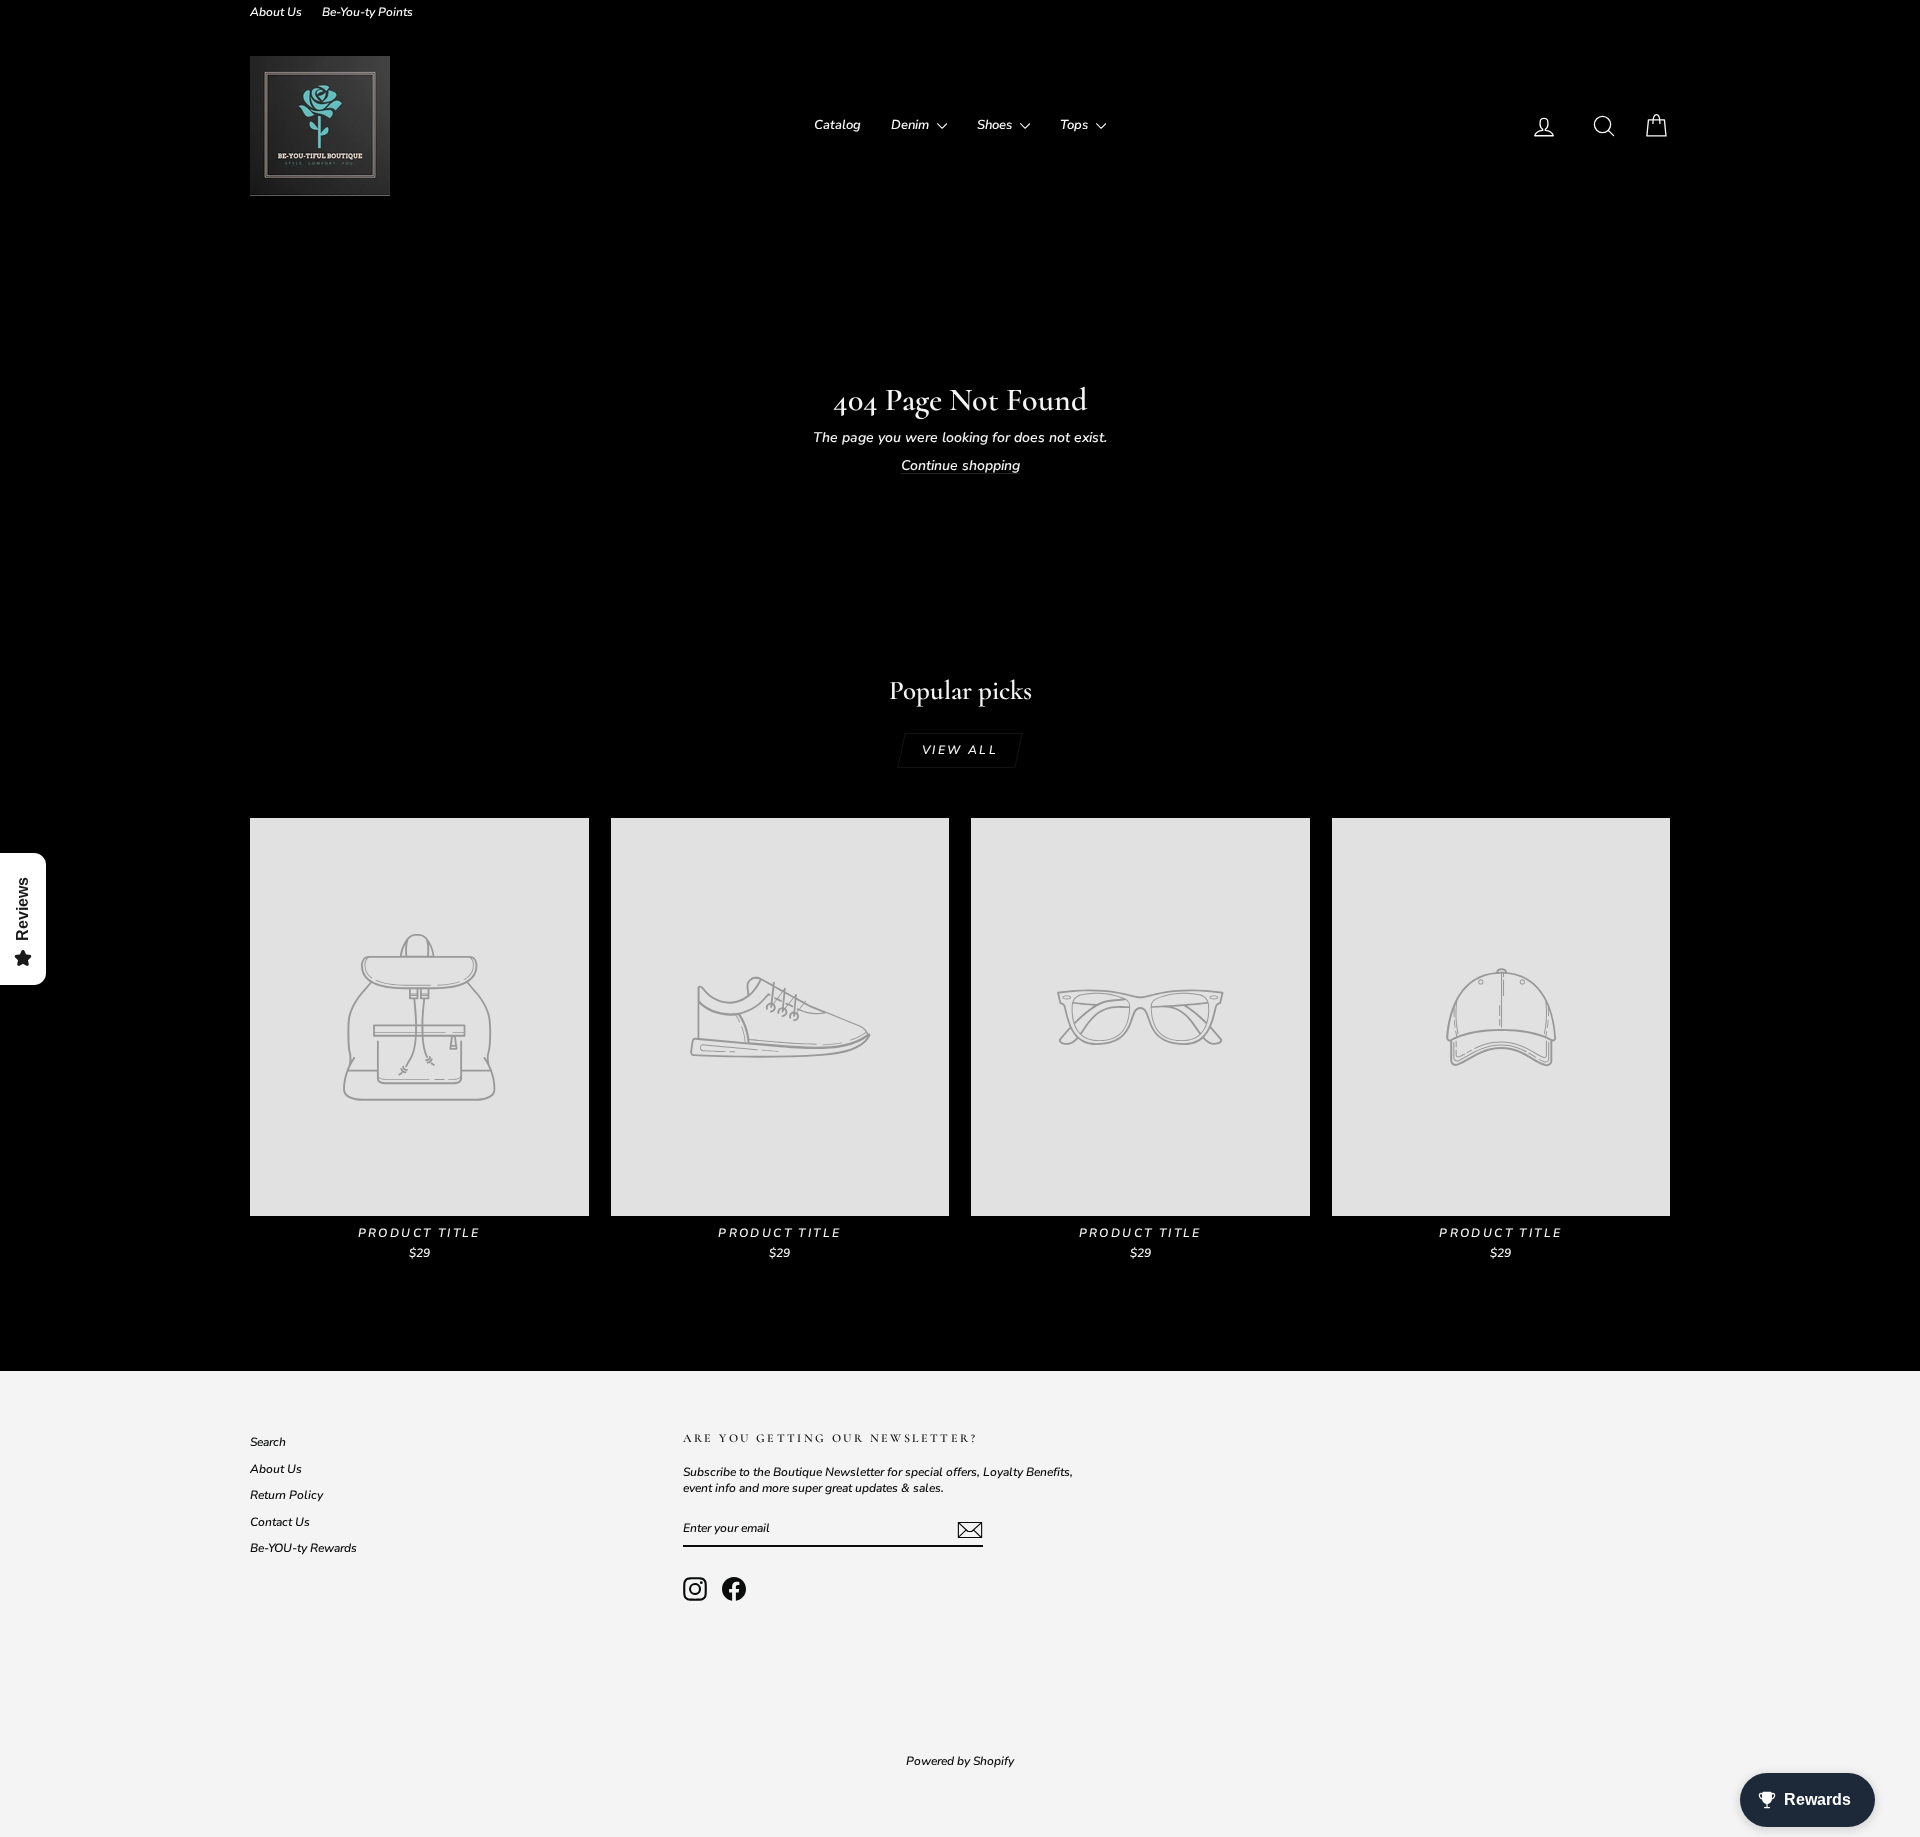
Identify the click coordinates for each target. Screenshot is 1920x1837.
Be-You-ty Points (367, 12)
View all (960, 750)
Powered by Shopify (960, 1761)
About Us (276, 12)
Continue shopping (960, 465)
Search (268, 1442)
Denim (911, 125)
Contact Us (280, 1522)
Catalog (837, 125)
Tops (1075, 125)
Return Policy (286, 1495)
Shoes (996, 125)
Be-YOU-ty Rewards (303, 1548)
